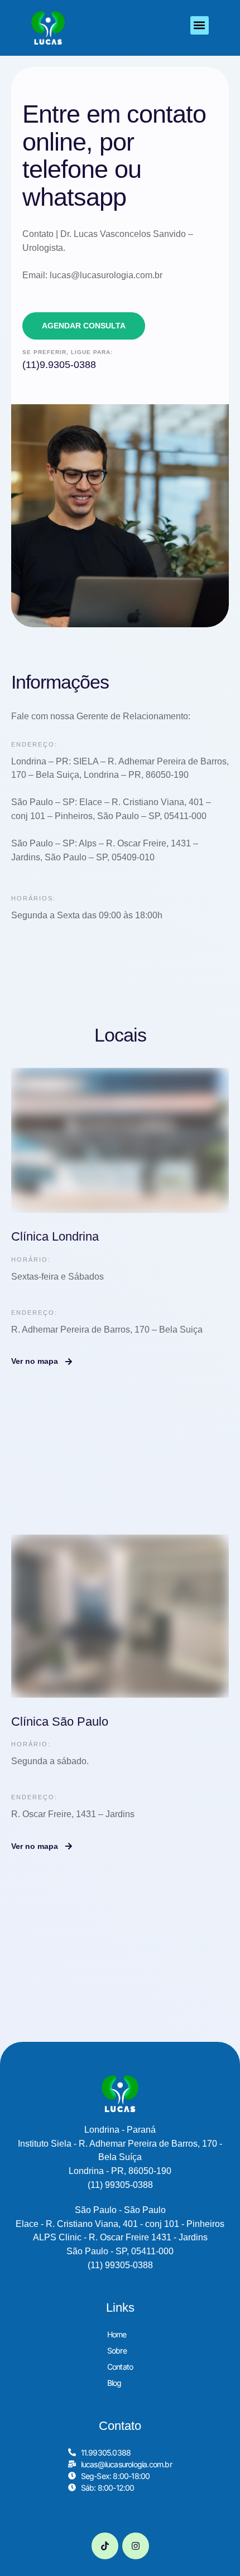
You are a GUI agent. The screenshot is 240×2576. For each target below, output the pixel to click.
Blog (114, 2383)
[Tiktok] (105, 2546)
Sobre (117, 2350)
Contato (120, 2367)
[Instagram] (136, 2546)
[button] (200, 25)
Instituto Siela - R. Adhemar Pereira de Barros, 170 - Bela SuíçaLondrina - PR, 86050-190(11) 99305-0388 (120, 2157)
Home (117, 2334)
